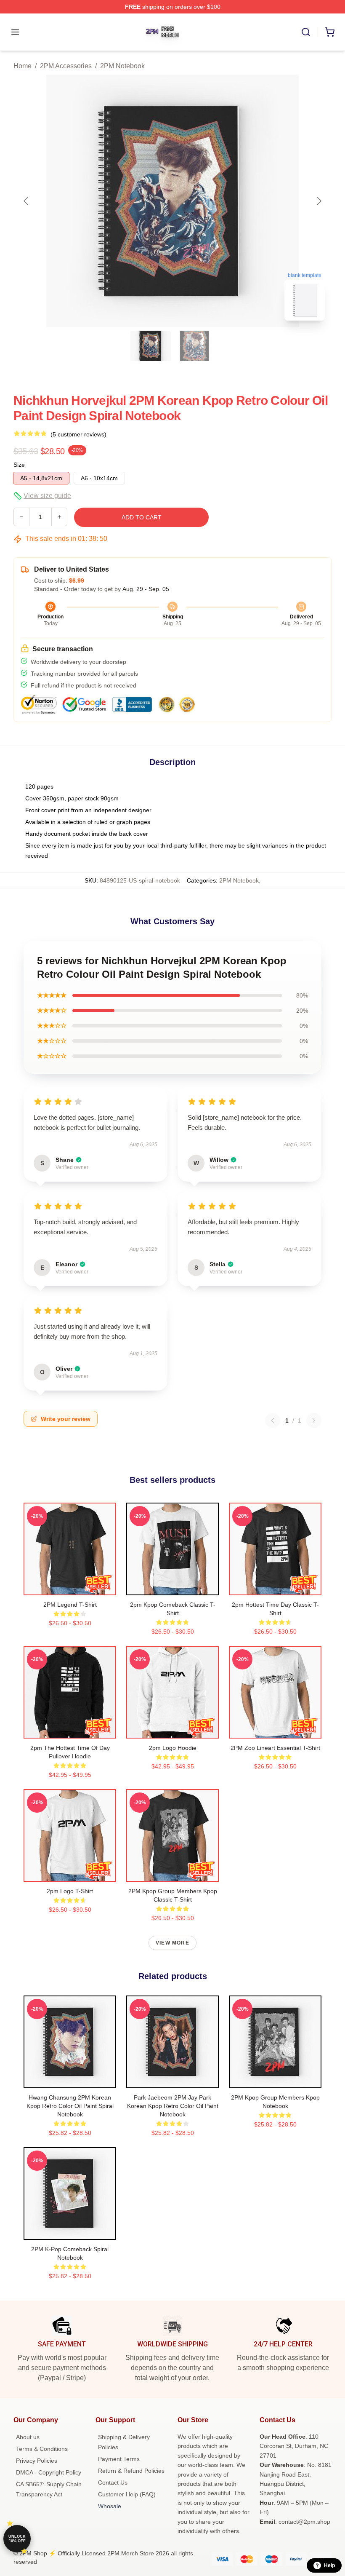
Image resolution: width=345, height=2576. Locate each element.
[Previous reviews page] (273, 1420)
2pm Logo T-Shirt (70, 1891)
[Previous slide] (27, 201)
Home (23, 66)
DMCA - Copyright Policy (49, 2472)
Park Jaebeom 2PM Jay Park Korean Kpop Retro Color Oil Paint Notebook (173, 2106)
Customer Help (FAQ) (127, 2494)
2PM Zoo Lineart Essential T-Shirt (275, 1748)
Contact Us (113, 2482)
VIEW (70, 1587)
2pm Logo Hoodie (173, 1748)
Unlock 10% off (17, 2539)
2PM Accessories (66, 66)
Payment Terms (119, 2459)
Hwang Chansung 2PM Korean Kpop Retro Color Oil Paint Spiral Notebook (70, 2106)
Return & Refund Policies (131, 2471)
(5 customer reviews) (78, 434)
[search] (306, 32)
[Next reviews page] (314, 1420)
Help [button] (329, 2565)
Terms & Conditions (42, 2449)
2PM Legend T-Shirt (70, 1605)
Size (19, 465)
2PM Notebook (122, 66)
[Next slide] (318, 201)
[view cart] (330, 32)
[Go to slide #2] (194, 346)
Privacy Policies (37, 2461)
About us (28, 2437)
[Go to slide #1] (151, 346)
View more (172, 1943)
